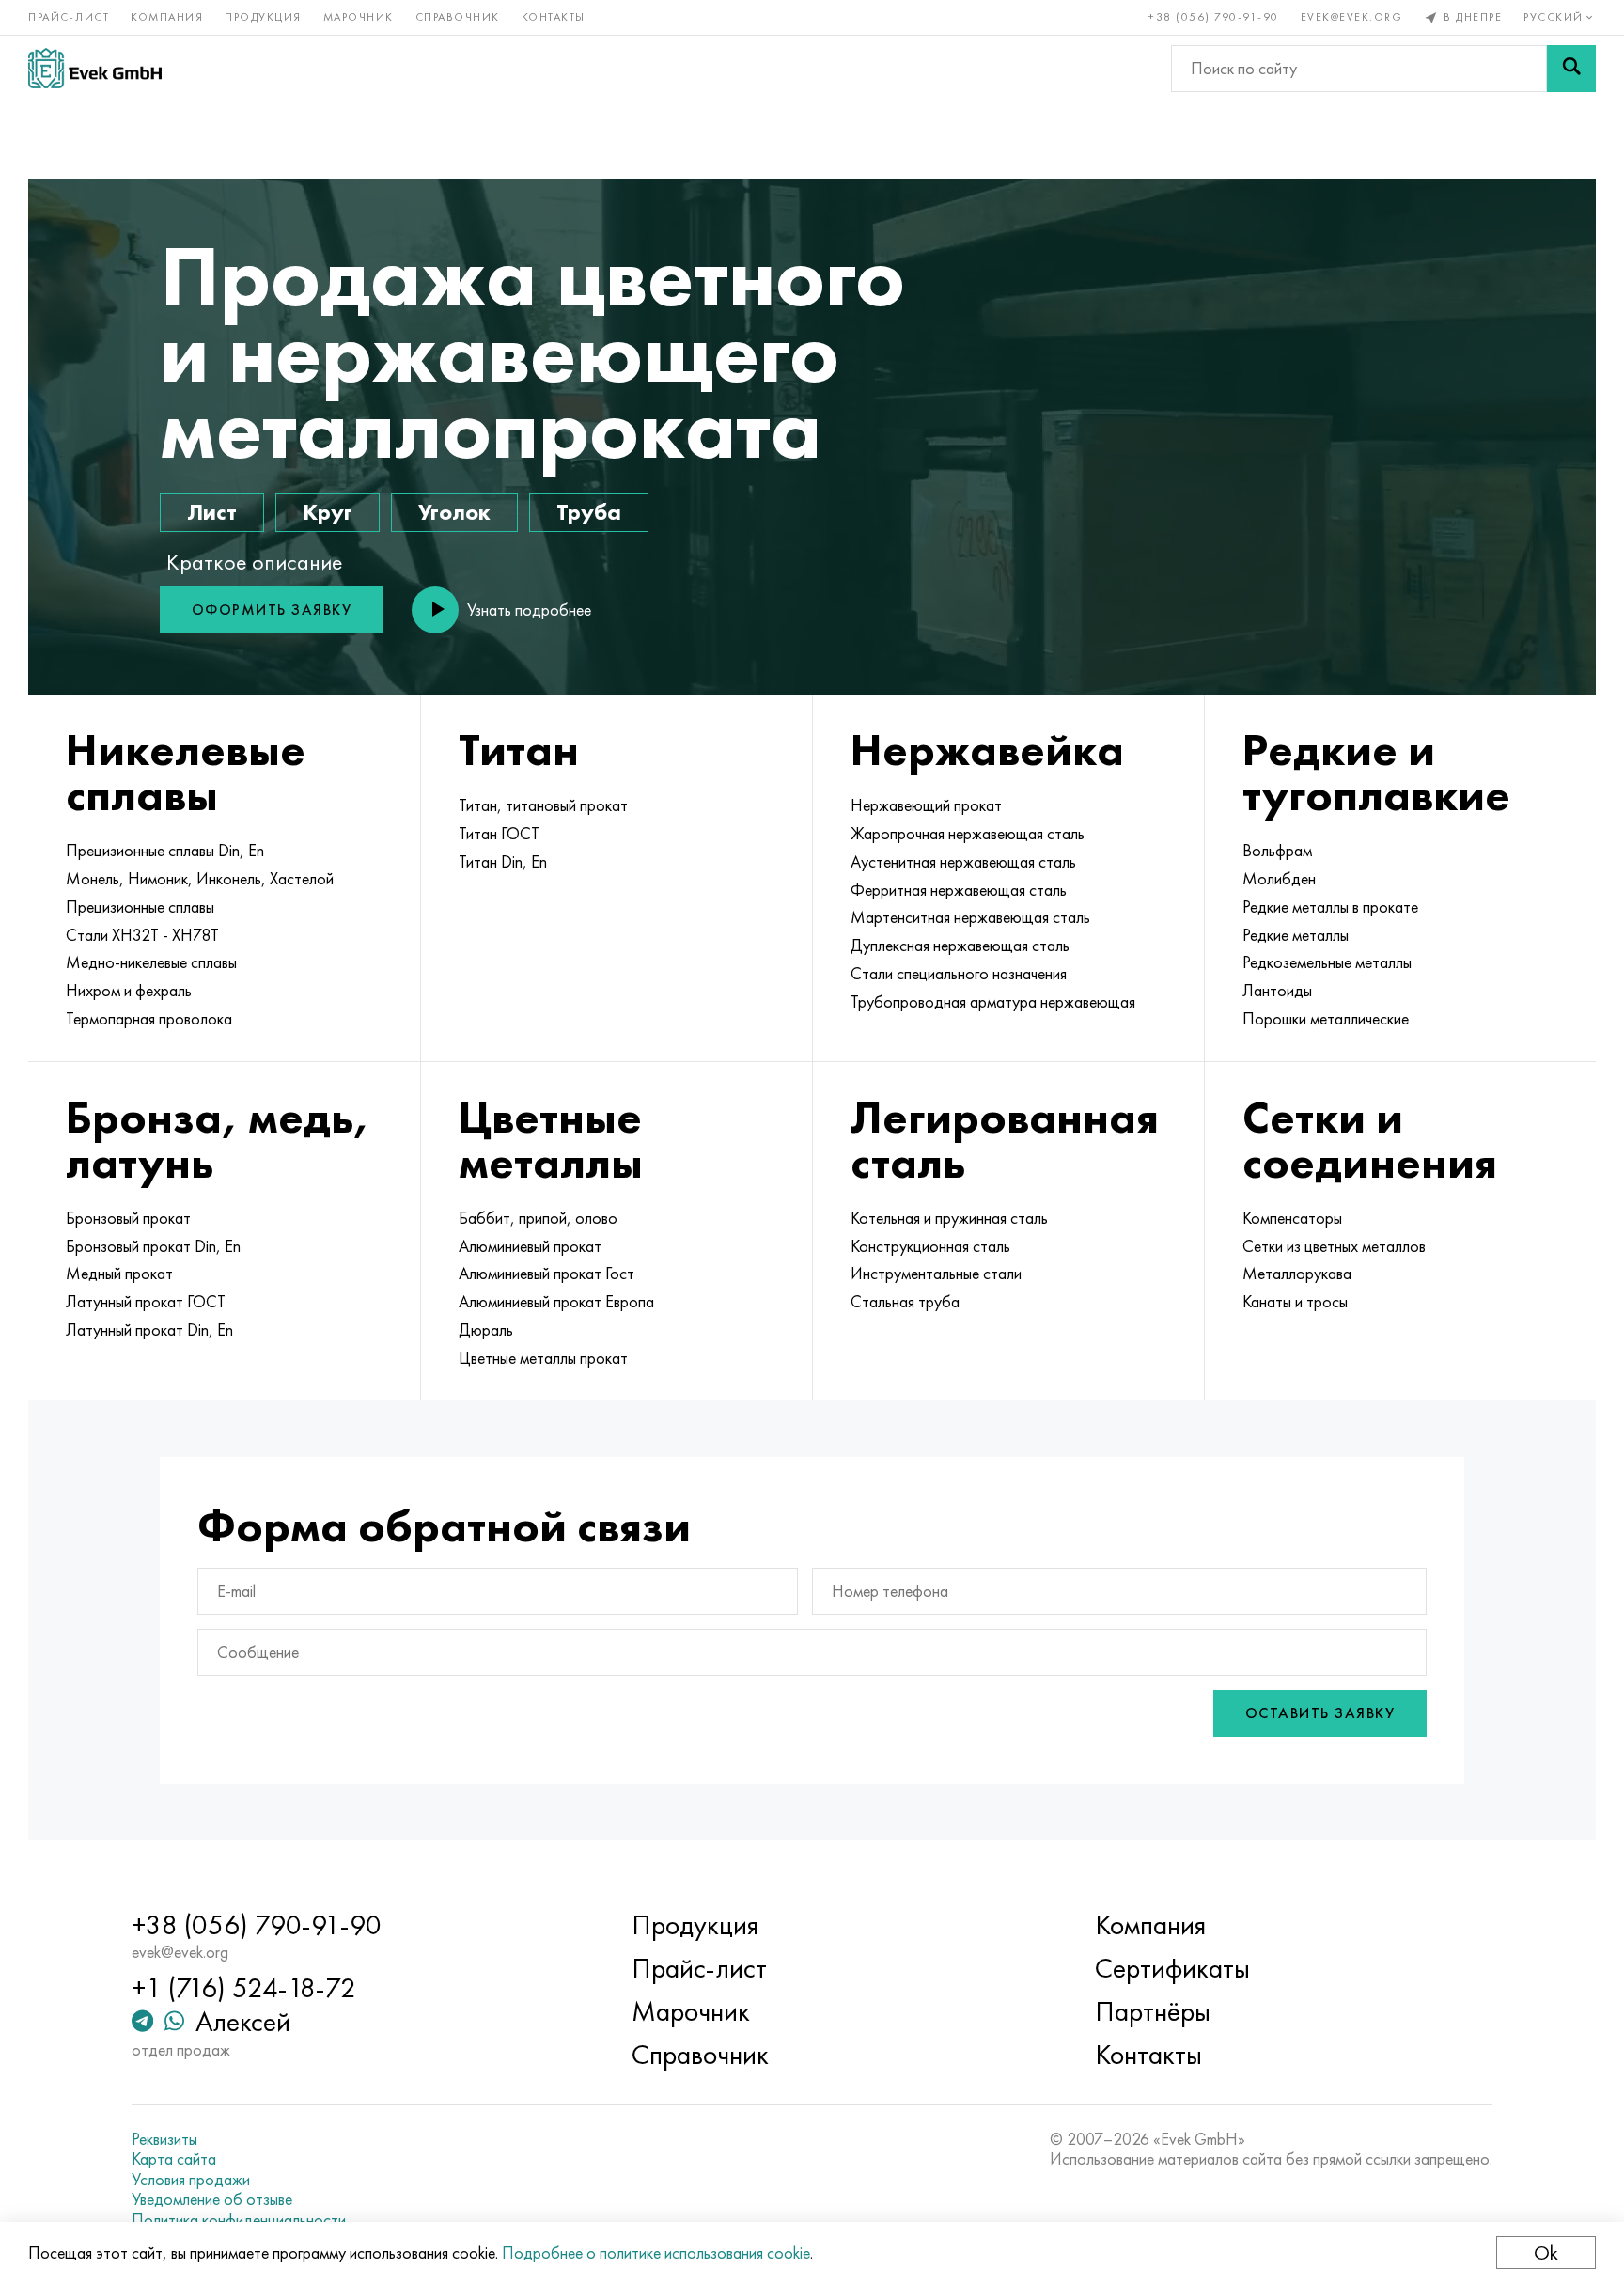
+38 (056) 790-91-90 (1214, 17)
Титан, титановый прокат (543, 805)
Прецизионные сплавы (140, 907)
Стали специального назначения (959, 974)
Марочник (359, 17)
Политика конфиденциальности (239, 2220)
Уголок (454, 512)
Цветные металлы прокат (543, 1358)
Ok (1546, 2252)
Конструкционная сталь (930, 1246)
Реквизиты (164, 2139)
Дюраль (486, 1330)
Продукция (263, 17)
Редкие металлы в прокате (1330, 907)
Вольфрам (1277, 851)
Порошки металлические (1326, 1019)
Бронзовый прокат (128, 1218)
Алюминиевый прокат (530, 1246)
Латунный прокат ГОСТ (146, 1302)
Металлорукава (1297, 1274)
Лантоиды (1277, 991)
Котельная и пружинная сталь (949, 1218)
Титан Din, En (503, 862)
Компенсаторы (1292, 1218)
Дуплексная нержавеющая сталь (960, 946)
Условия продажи (191, 2180)
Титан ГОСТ (499, 834)
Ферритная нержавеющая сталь (959, 890)
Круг (328, 512)
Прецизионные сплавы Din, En (165, 851)
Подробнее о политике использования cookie (656, 2252)
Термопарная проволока (149, 1019)
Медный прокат (119, 1274)
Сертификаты (1172, 1968)
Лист (212, 512)
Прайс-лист (69, 17)
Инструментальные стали (936, 1274)
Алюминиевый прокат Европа (556, 1302)
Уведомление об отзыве (212, 2199)
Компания (167, 17)
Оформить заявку (272, 610)
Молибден (1279, 879)
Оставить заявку (1320, 1713)
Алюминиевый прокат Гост (547, 1274)
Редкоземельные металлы (1327, 962)
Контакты (554, 17)
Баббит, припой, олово (538, 1218)
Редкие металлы (1296, 935)
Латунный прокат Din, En (149, 1330)
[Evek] (95, 68)
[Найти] (1571, 69)
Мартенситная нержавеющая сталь (970, 917)
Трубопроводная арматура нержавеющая (993, 1002)
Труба (589, 512)
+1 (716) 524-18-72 (244, 1988)
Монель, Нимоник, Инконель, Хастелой (200, 879)
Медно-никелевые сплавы (151, 962)
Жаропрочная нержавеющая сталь (968, 834)
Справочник (458, 17)
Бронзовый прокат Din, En (153, 1246)
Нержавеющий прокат (926, 805)
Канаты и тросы (1295, 1302)
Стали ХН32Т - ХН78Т (142, 935)
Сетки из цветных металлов (1334, 1246)
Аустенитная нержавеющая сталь (963, 862)
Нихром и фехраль (129, 991)
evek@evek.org (1352, 17)
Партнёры (1153, 2011)
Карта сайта (174, 2159)
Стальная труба (905, 1302)
